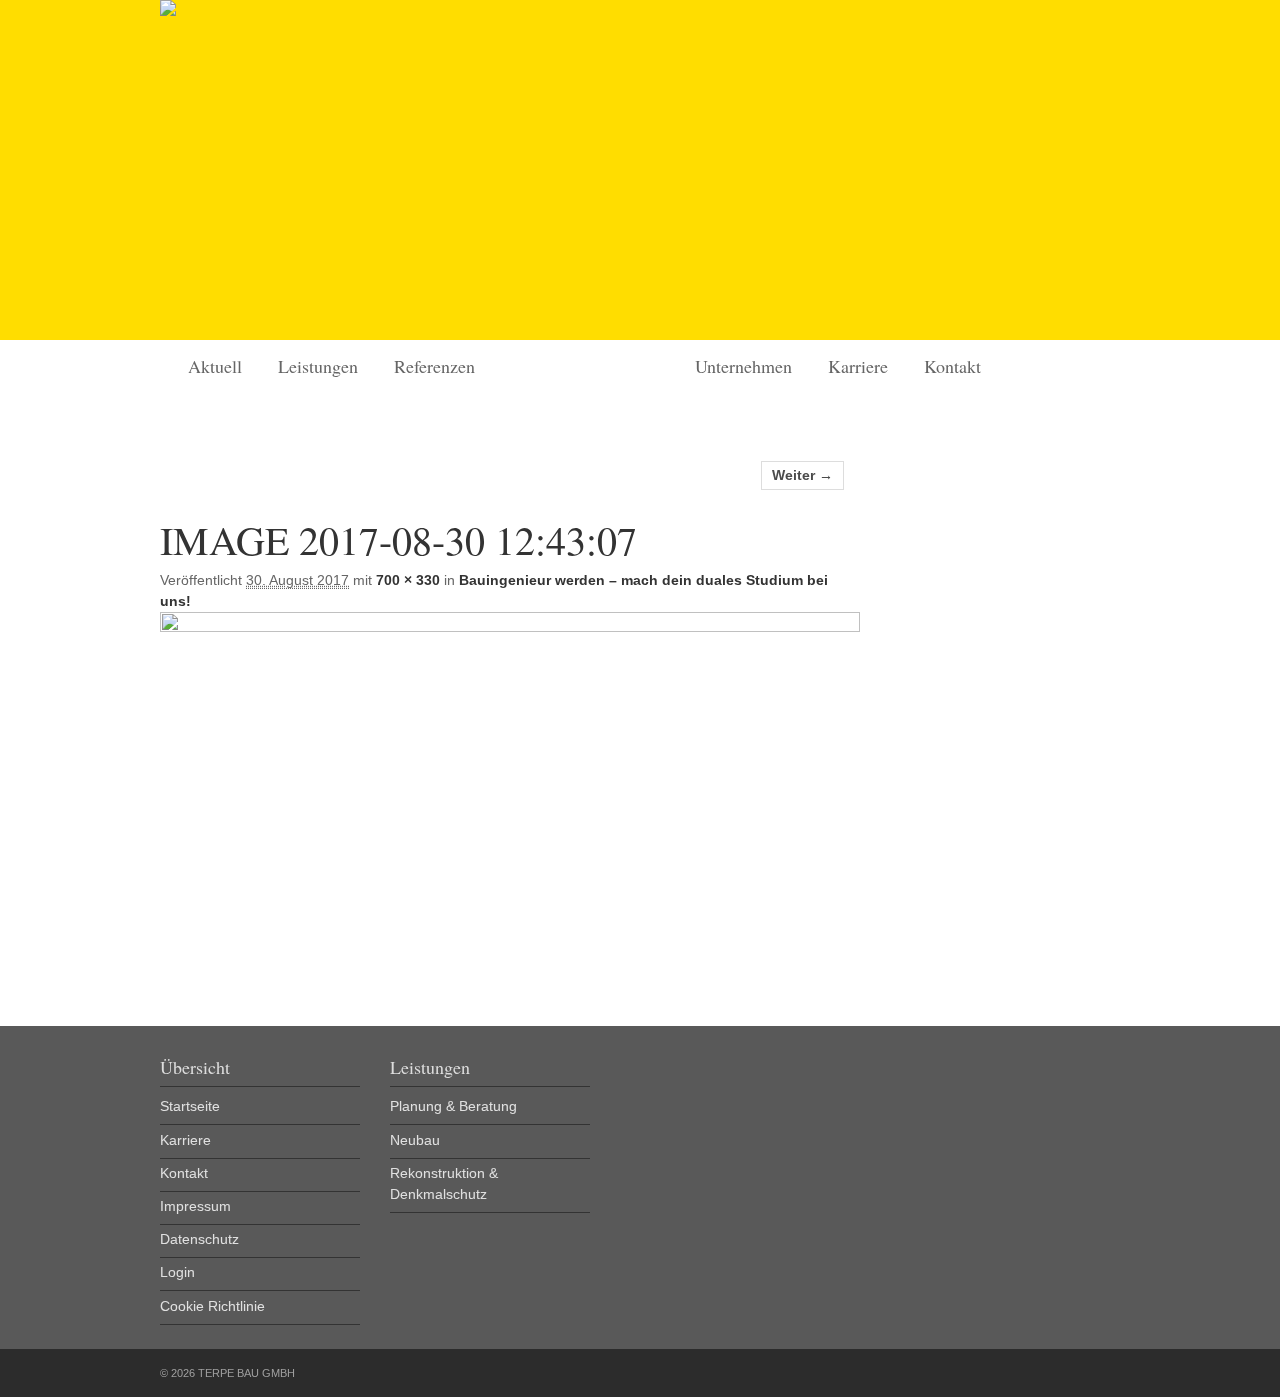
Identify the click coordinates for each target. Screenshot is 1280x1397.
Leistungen (318, 366)
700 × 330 (408, 580)
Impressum (195, 1206)
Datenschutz (199, 1239)
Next (1090, 170)
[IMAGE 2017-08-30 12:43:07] (510, 627)
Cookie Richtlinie (212, 1306)
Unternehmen (743, 366)
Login (177, 1272)
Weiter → (802, 475)
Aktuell (215, 366)
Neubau (415, 1140)
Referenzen (434, 366)
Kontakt (952, 366)
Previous (190, 170)
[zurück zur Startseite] (168, 11)
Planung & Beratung (453, 1106)
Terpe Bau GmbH (632, 365)
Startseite (511, 314)
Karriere (858, 366)
